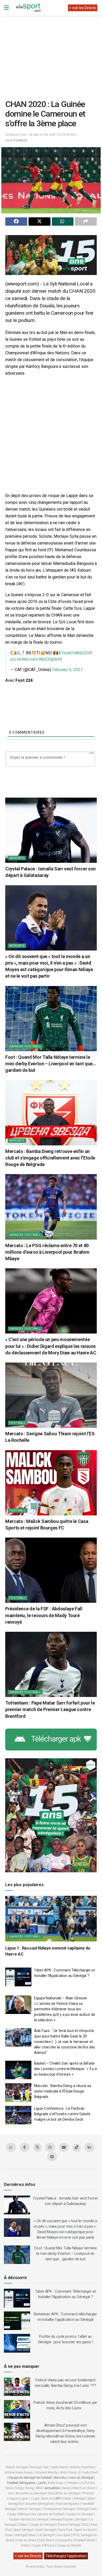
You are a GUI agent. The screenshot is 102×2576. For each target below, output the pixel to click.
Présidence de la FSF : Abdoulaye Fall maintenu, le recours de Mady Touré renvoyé (44, 1615)
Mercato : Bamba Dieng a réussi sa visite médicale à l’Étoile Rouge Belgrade (63, 2091)
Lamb (42, 2483)
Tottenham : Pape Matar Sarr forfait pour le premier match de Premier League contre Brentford (50, 1709)
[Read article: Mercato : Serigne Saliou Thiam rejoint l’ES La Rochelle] (51, 1395)
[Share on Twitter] (39, 222)
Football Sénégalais (21, 2483)
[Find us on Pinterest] (52, 2157)
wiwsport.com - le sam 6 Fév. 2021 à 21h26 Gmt (41, 135)
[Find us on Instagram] (50, 2147)
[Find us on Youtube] (64, 2147)
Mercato (17, 858)
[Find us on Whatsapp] (11, 2147)
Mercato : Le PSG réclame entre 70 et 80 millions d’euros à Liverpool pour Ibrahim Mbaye (47, 1252)
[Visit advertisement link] (51, 255)
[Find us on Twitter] (37, 2148)
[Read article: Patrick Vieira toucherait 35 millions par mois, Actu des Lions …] (17, 2409)
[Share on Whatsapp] (63, 222)
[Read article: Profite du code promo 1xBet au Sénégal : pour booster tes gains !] (17, 2343)
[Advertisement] (51, 53)
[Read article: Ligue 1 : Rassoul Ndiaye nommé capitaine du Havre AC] (51, 1919)
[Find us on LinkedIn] (89, 2147)
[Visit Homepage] (28, 8)
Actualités (52, 2488)
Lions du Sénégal (81, 2478)
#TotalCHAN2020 (74, 653)
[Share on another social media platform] (86, 222)
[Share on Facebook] (16, 222)
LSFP (57, 2499)
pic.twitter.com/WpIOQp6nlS (36, 659)
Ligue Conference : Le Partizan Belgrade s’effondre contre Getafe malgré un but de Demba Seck (62, 2114)
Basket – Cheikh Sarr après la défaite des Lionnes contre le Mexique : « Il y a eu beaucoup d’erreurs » (65, 2069)
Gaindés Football (25, 1046)
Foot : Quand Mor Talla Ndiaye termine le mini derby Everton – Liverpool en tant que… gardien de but (51, 1064)
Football (20, 140)
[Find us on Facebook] (25, 2147)
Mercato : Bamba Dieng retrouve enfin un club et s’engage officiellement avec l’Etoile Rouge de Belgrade (50, 1158)
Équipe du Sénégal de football (30, 2478)
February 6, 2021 (67, 670)
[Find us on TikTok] (77, 2148)
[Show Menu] (6, 8)
